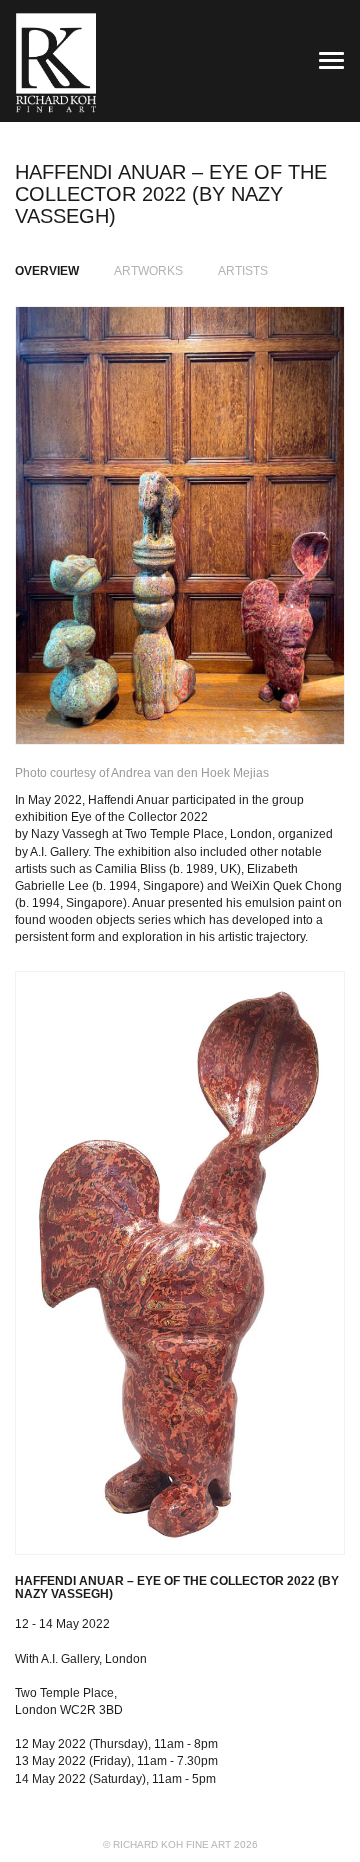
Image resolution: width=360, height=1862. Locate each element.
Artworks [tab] (148, 271)
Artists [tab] (243, 271)
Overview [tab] (47, 271)
